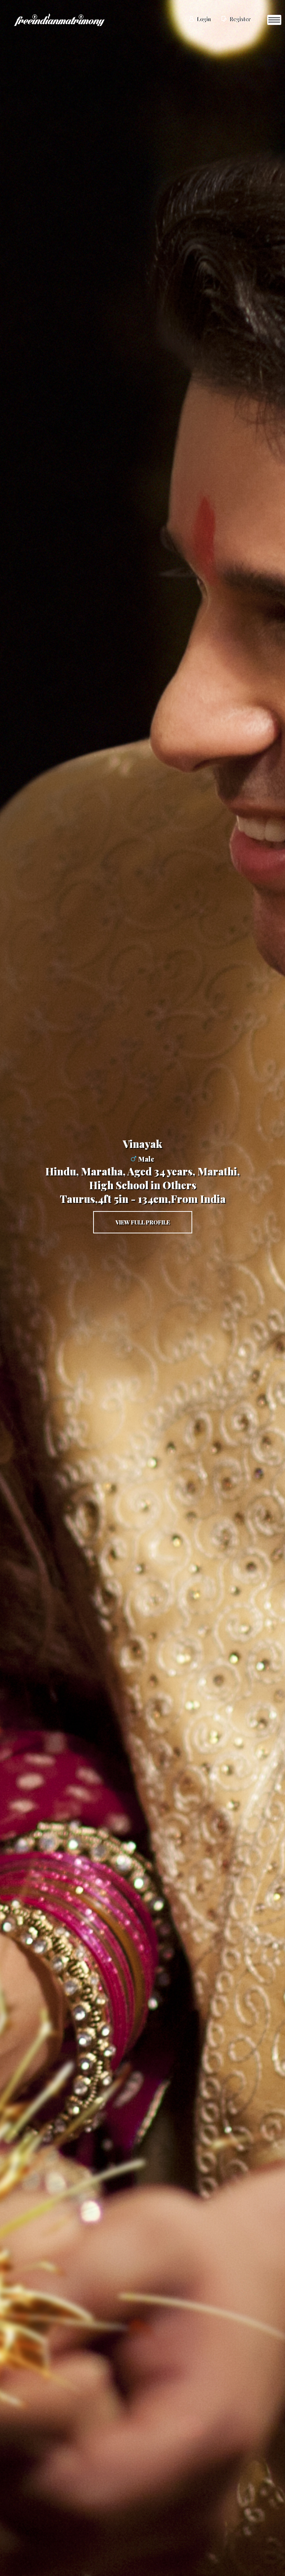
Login (203, 19)
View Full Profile (143, 1222)
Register (239, 19)
